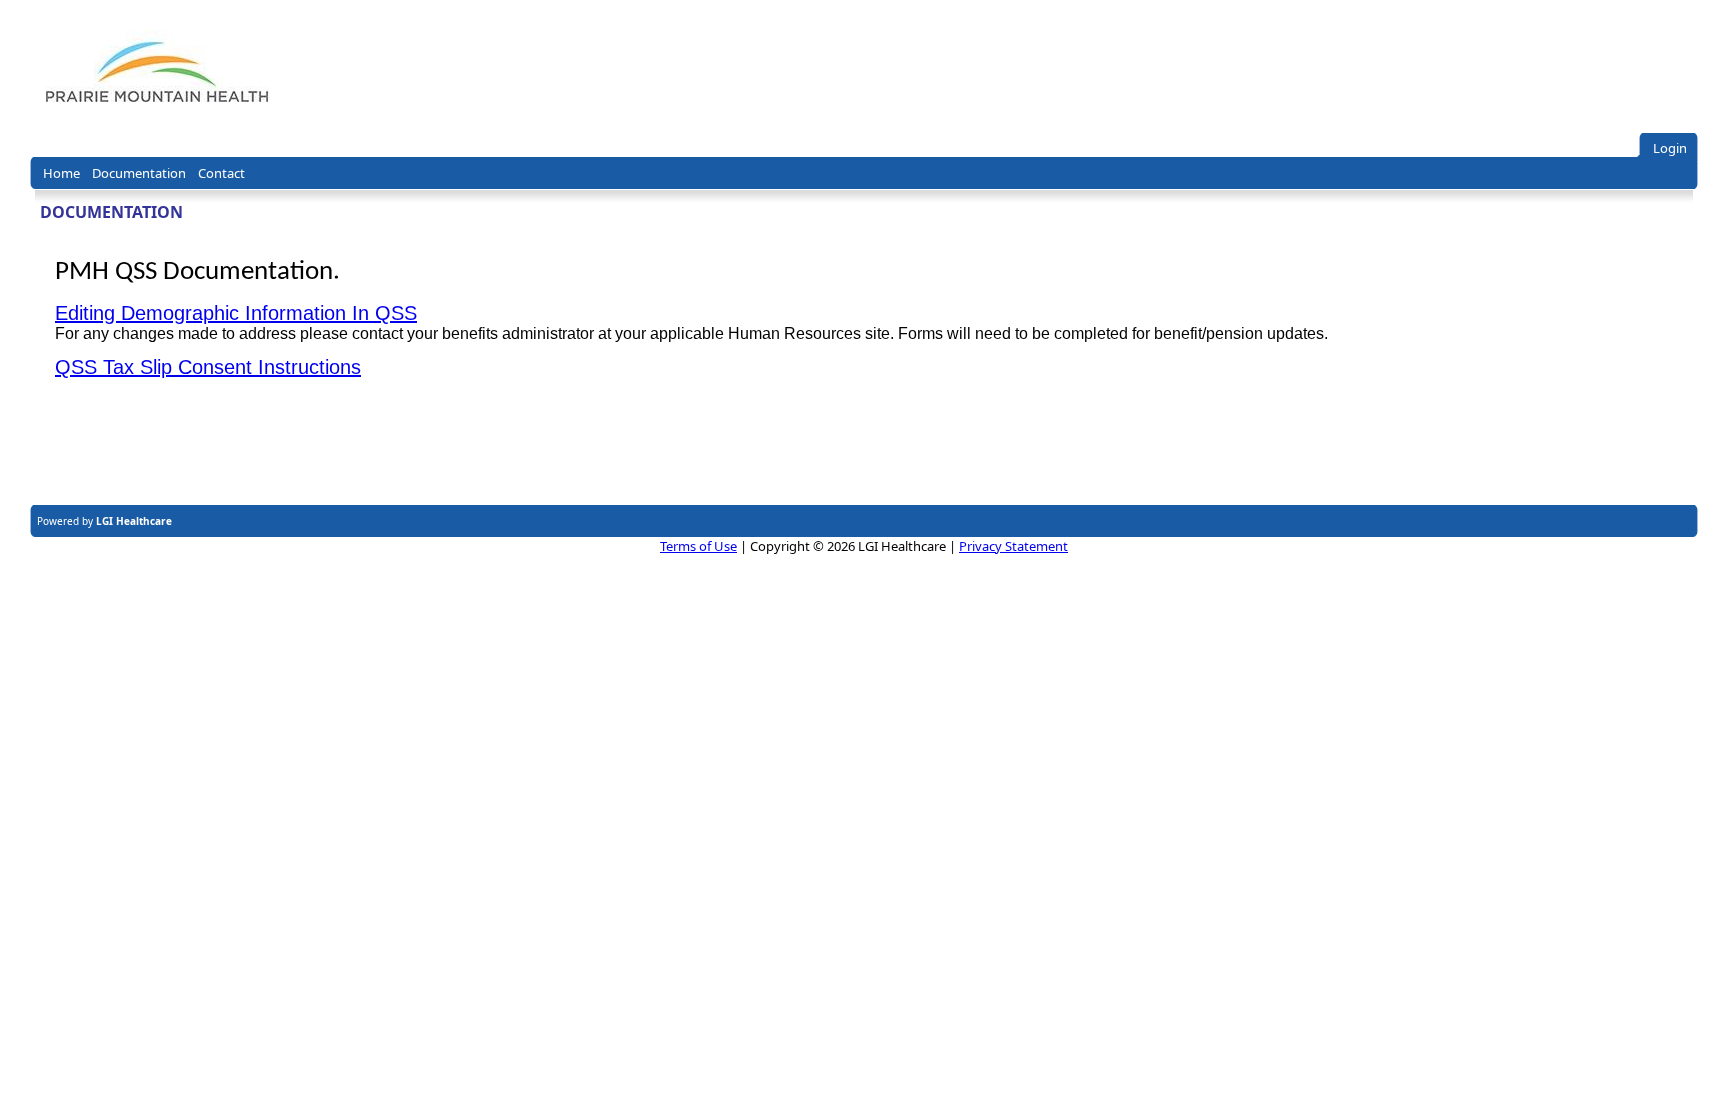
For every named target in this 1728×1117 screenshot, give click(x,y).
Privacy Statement (1013, 546)
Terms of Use (698, 546)
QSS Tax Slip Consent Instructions (208, 367)
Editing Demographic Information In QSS (236, 313)
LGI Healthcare (134, 521)
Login (1670, 148)
